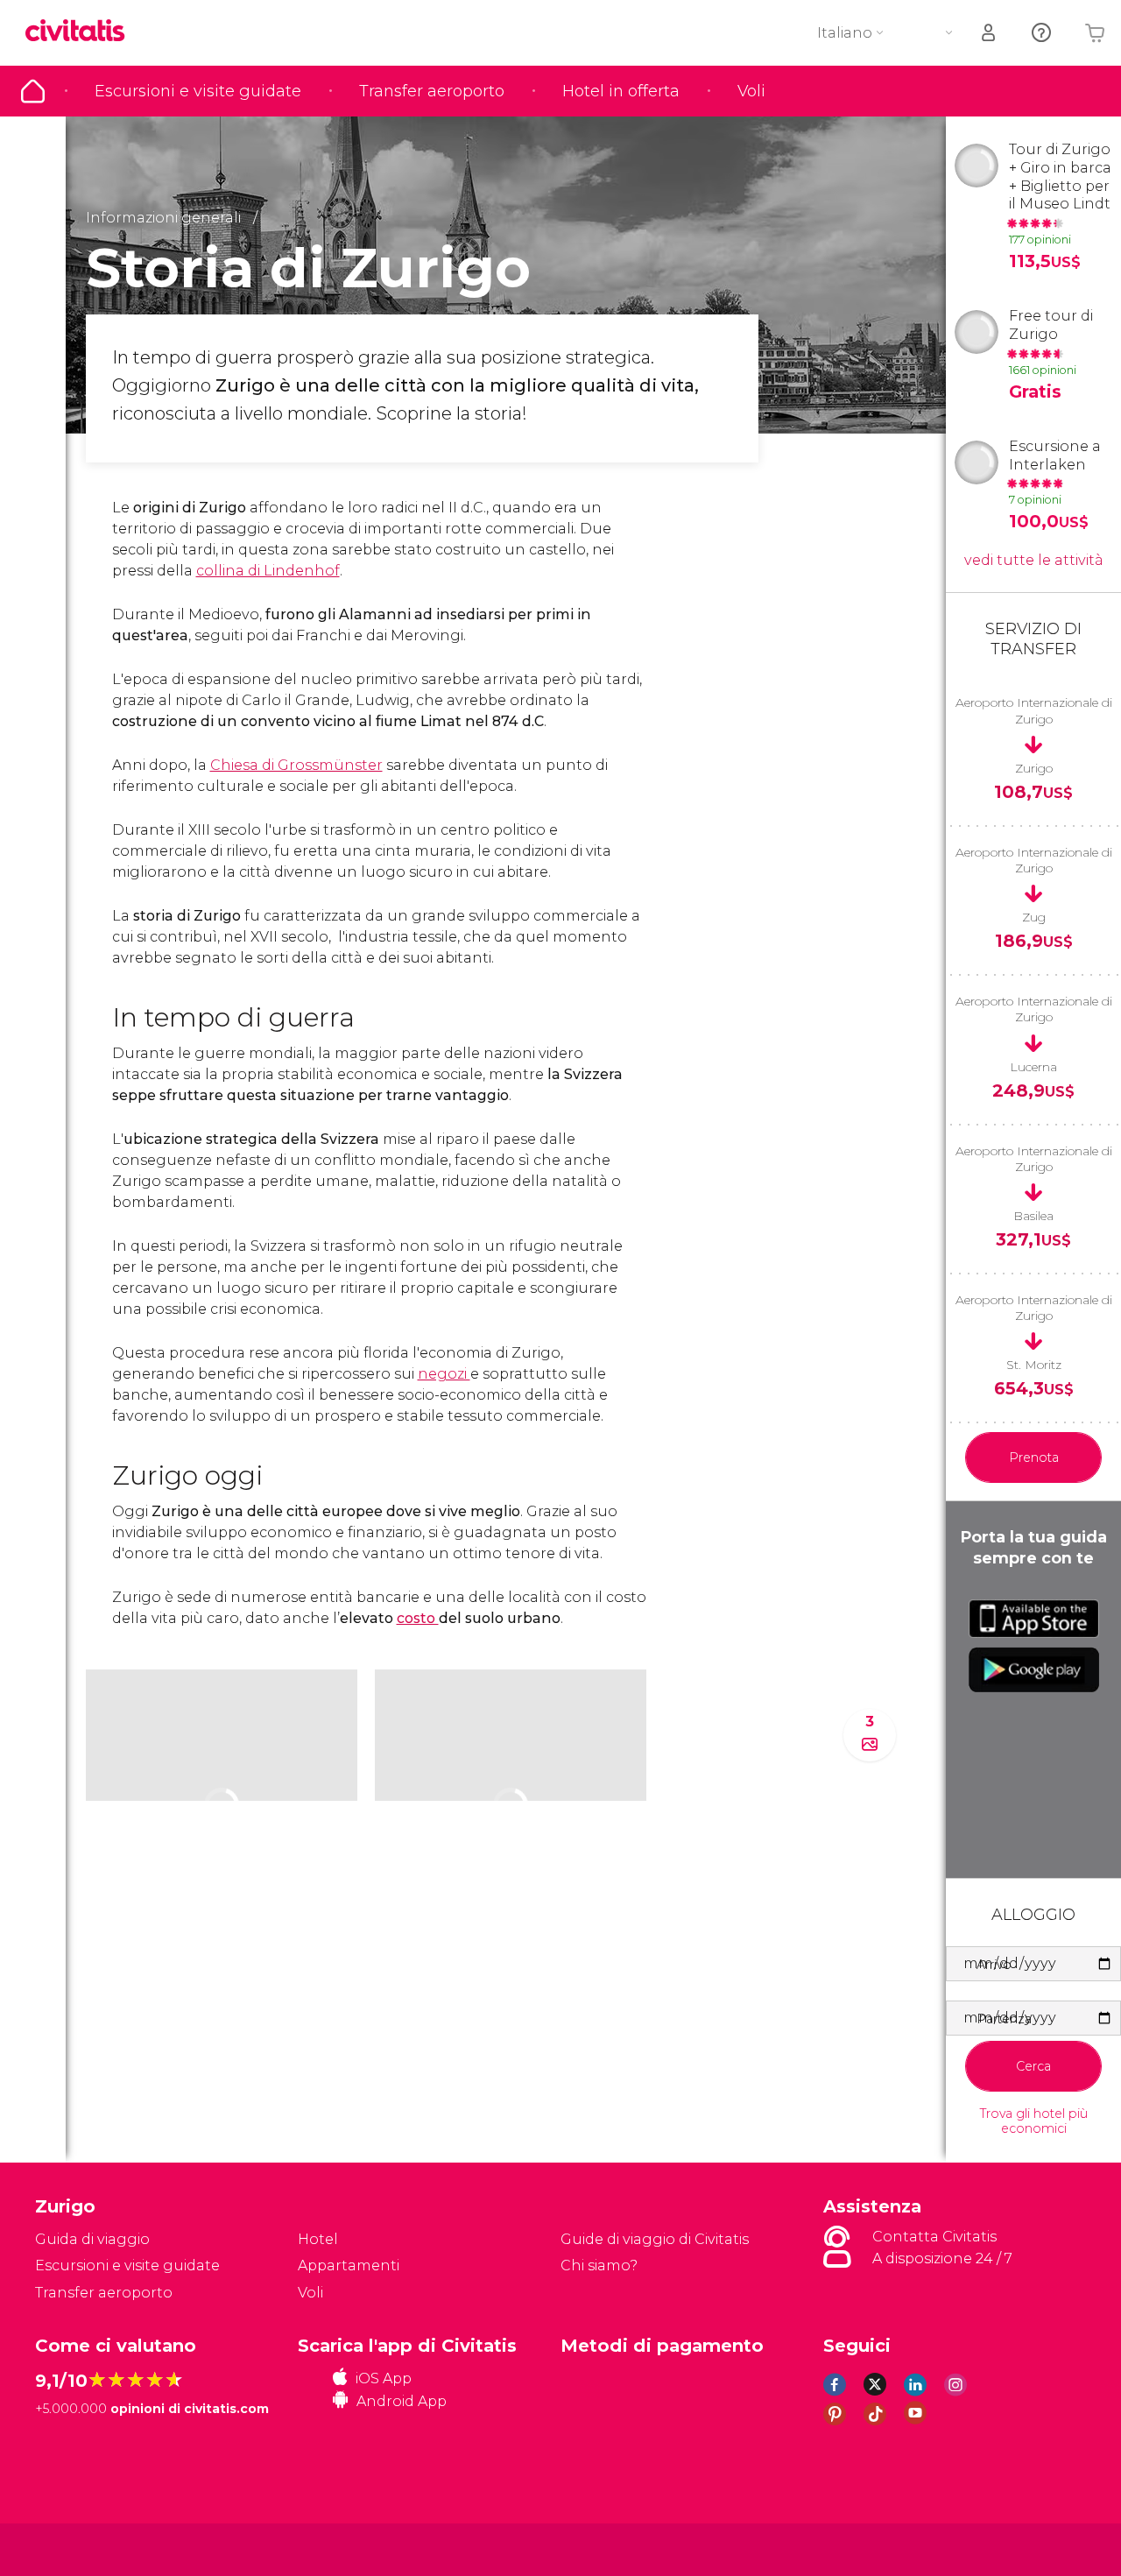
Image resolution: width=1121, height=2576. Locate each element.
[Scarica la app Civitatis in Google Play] (1034, 1669)
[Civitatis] (79, 2548)
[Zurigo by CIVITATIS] (81, 32)
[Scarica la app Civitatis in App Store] (1034, 1619)
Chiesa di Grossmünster (296, 765)
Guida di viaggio (33, 91)
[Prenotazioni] (990, 33)
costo (418, 1618)
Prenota (1034, 1457)
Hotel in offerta (621, 91)
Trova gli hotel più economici (1034, 2121)
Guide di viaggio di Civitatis (655, 2239)
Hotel (318, 2239)
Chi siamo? (599, 2265)
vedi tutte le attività (1034, 560)
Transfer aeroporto (432, 91)
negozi (444, 1374)
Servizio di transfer (1033, 639)
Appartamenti (349, 2265)
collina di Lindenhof (268, 571)
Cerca (1033, 2066)
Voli (751, 91)
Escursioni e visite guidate (198, 91)
